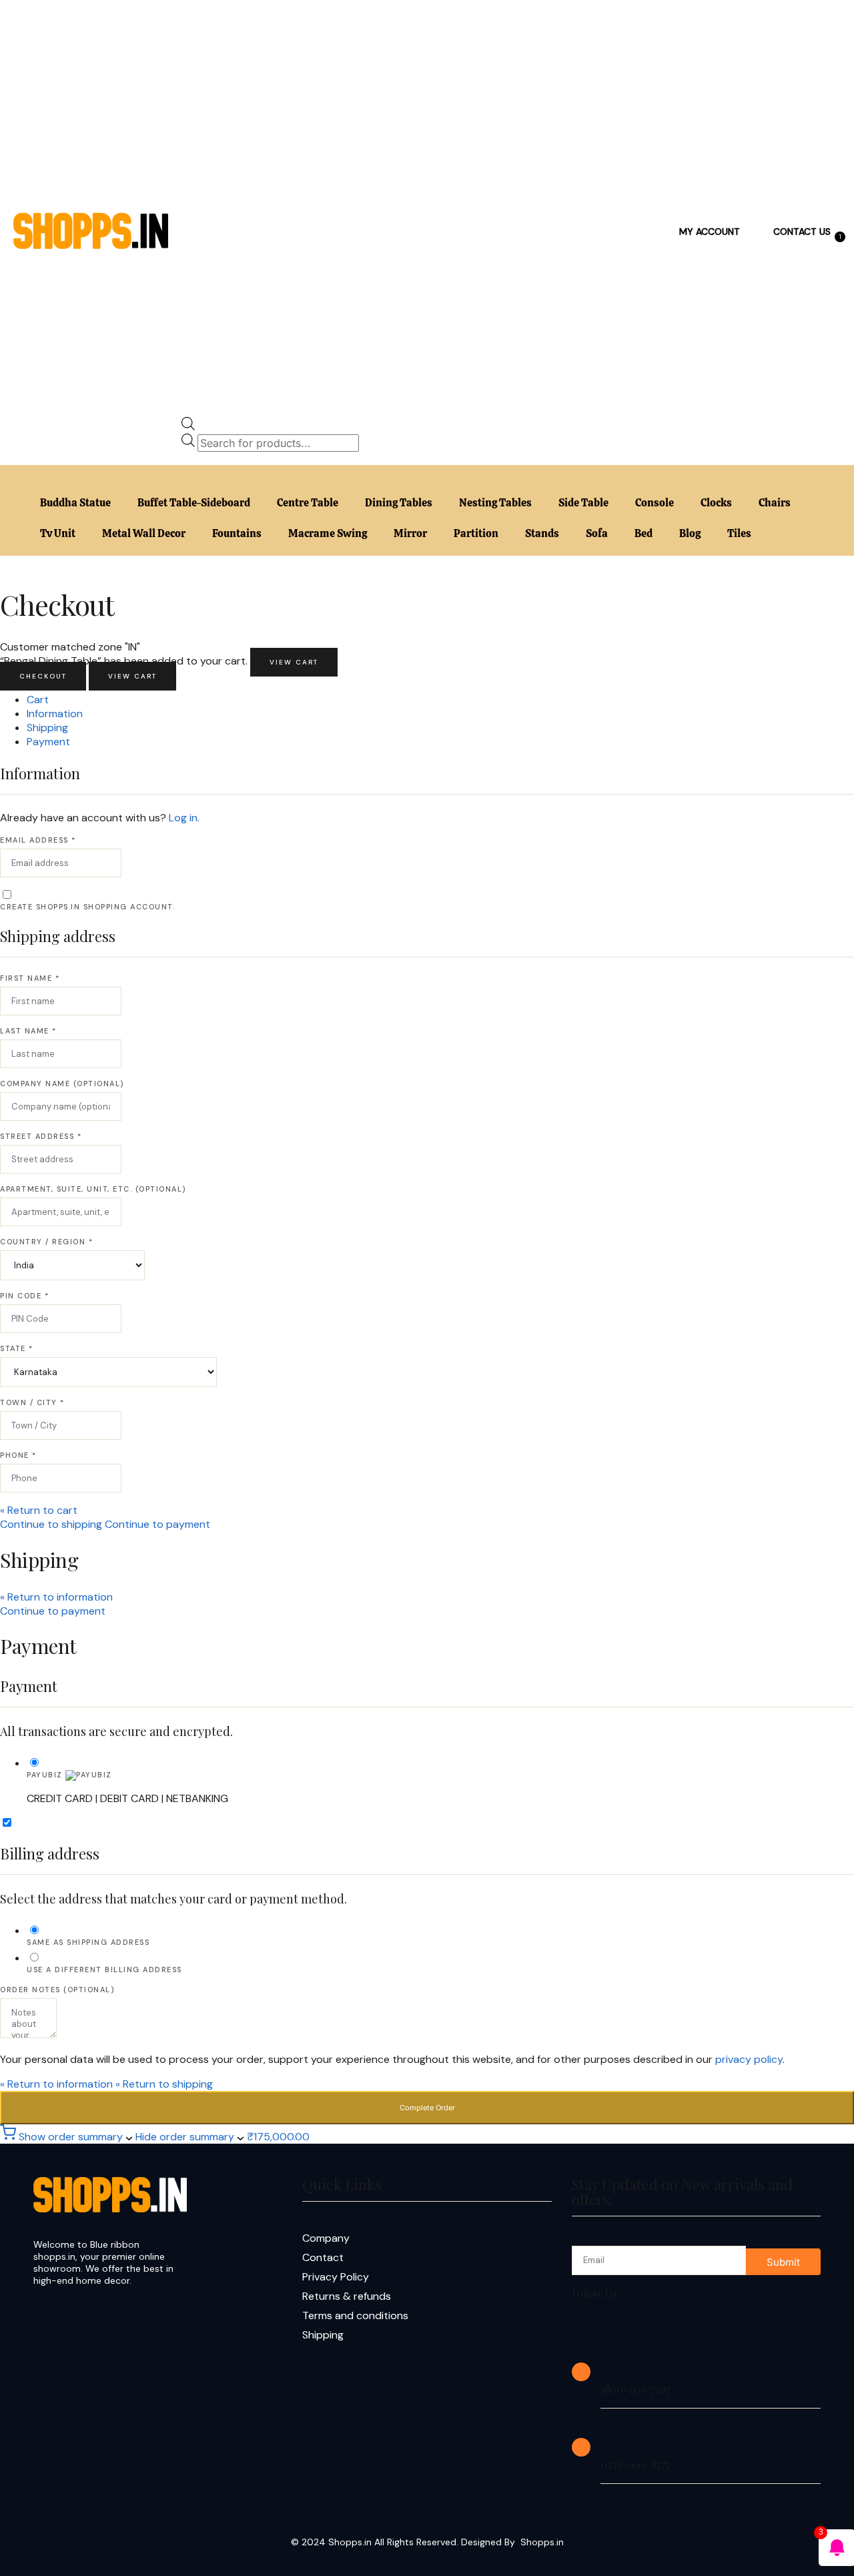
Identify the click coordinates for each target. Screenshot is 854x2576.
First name (30, 978)
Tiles (739, 533)
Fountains (237, 533)
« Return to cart (39, 1510)
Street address (41, 1136)
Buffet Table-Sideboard (194, 503)
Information (55, 714)
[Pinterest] (717, 2329)
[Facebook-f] (588, 2329)
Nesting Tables (495, 503)
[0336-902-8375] (581, 2447)
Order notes (57, 1990)
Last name (28, 1031)
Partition (476, 533)
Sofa (597, 533)
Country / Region (46, 1242)
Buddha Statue (75, 503)
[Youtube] (674, 2329)
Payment (48, 742)
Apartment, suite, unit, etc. (93, 1189)
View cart (294, 662)
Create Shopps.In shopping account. (87, 907)
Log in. (184, 818)
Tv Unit (58, 533)
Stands (542, 533)
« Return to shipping (164, 2084)
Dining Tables (399, 503)
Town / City (32, 1402)
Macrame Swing (328, 533)
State (17, 1348)
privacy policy (749, 2059)
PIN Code (24, 1296)
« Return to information (56, 1597)
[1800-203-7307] (581, 2372)
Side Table (583, 503)
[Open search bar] (188, 427)
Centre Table (308, 503)
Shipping (47, 728)
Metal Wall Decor (144, 533)
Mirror (410, 533)
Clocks (716, 503)
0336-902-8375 (635, 2464)
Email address (38, 840)
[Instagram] (631, 2329)
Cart (38, 700)
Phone (18, 1455)
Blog (690, 533)
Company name (62, 1084)
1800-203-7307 (635, 2389)
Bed (644, 533)
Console (655, 503)
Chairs (775, 503)
